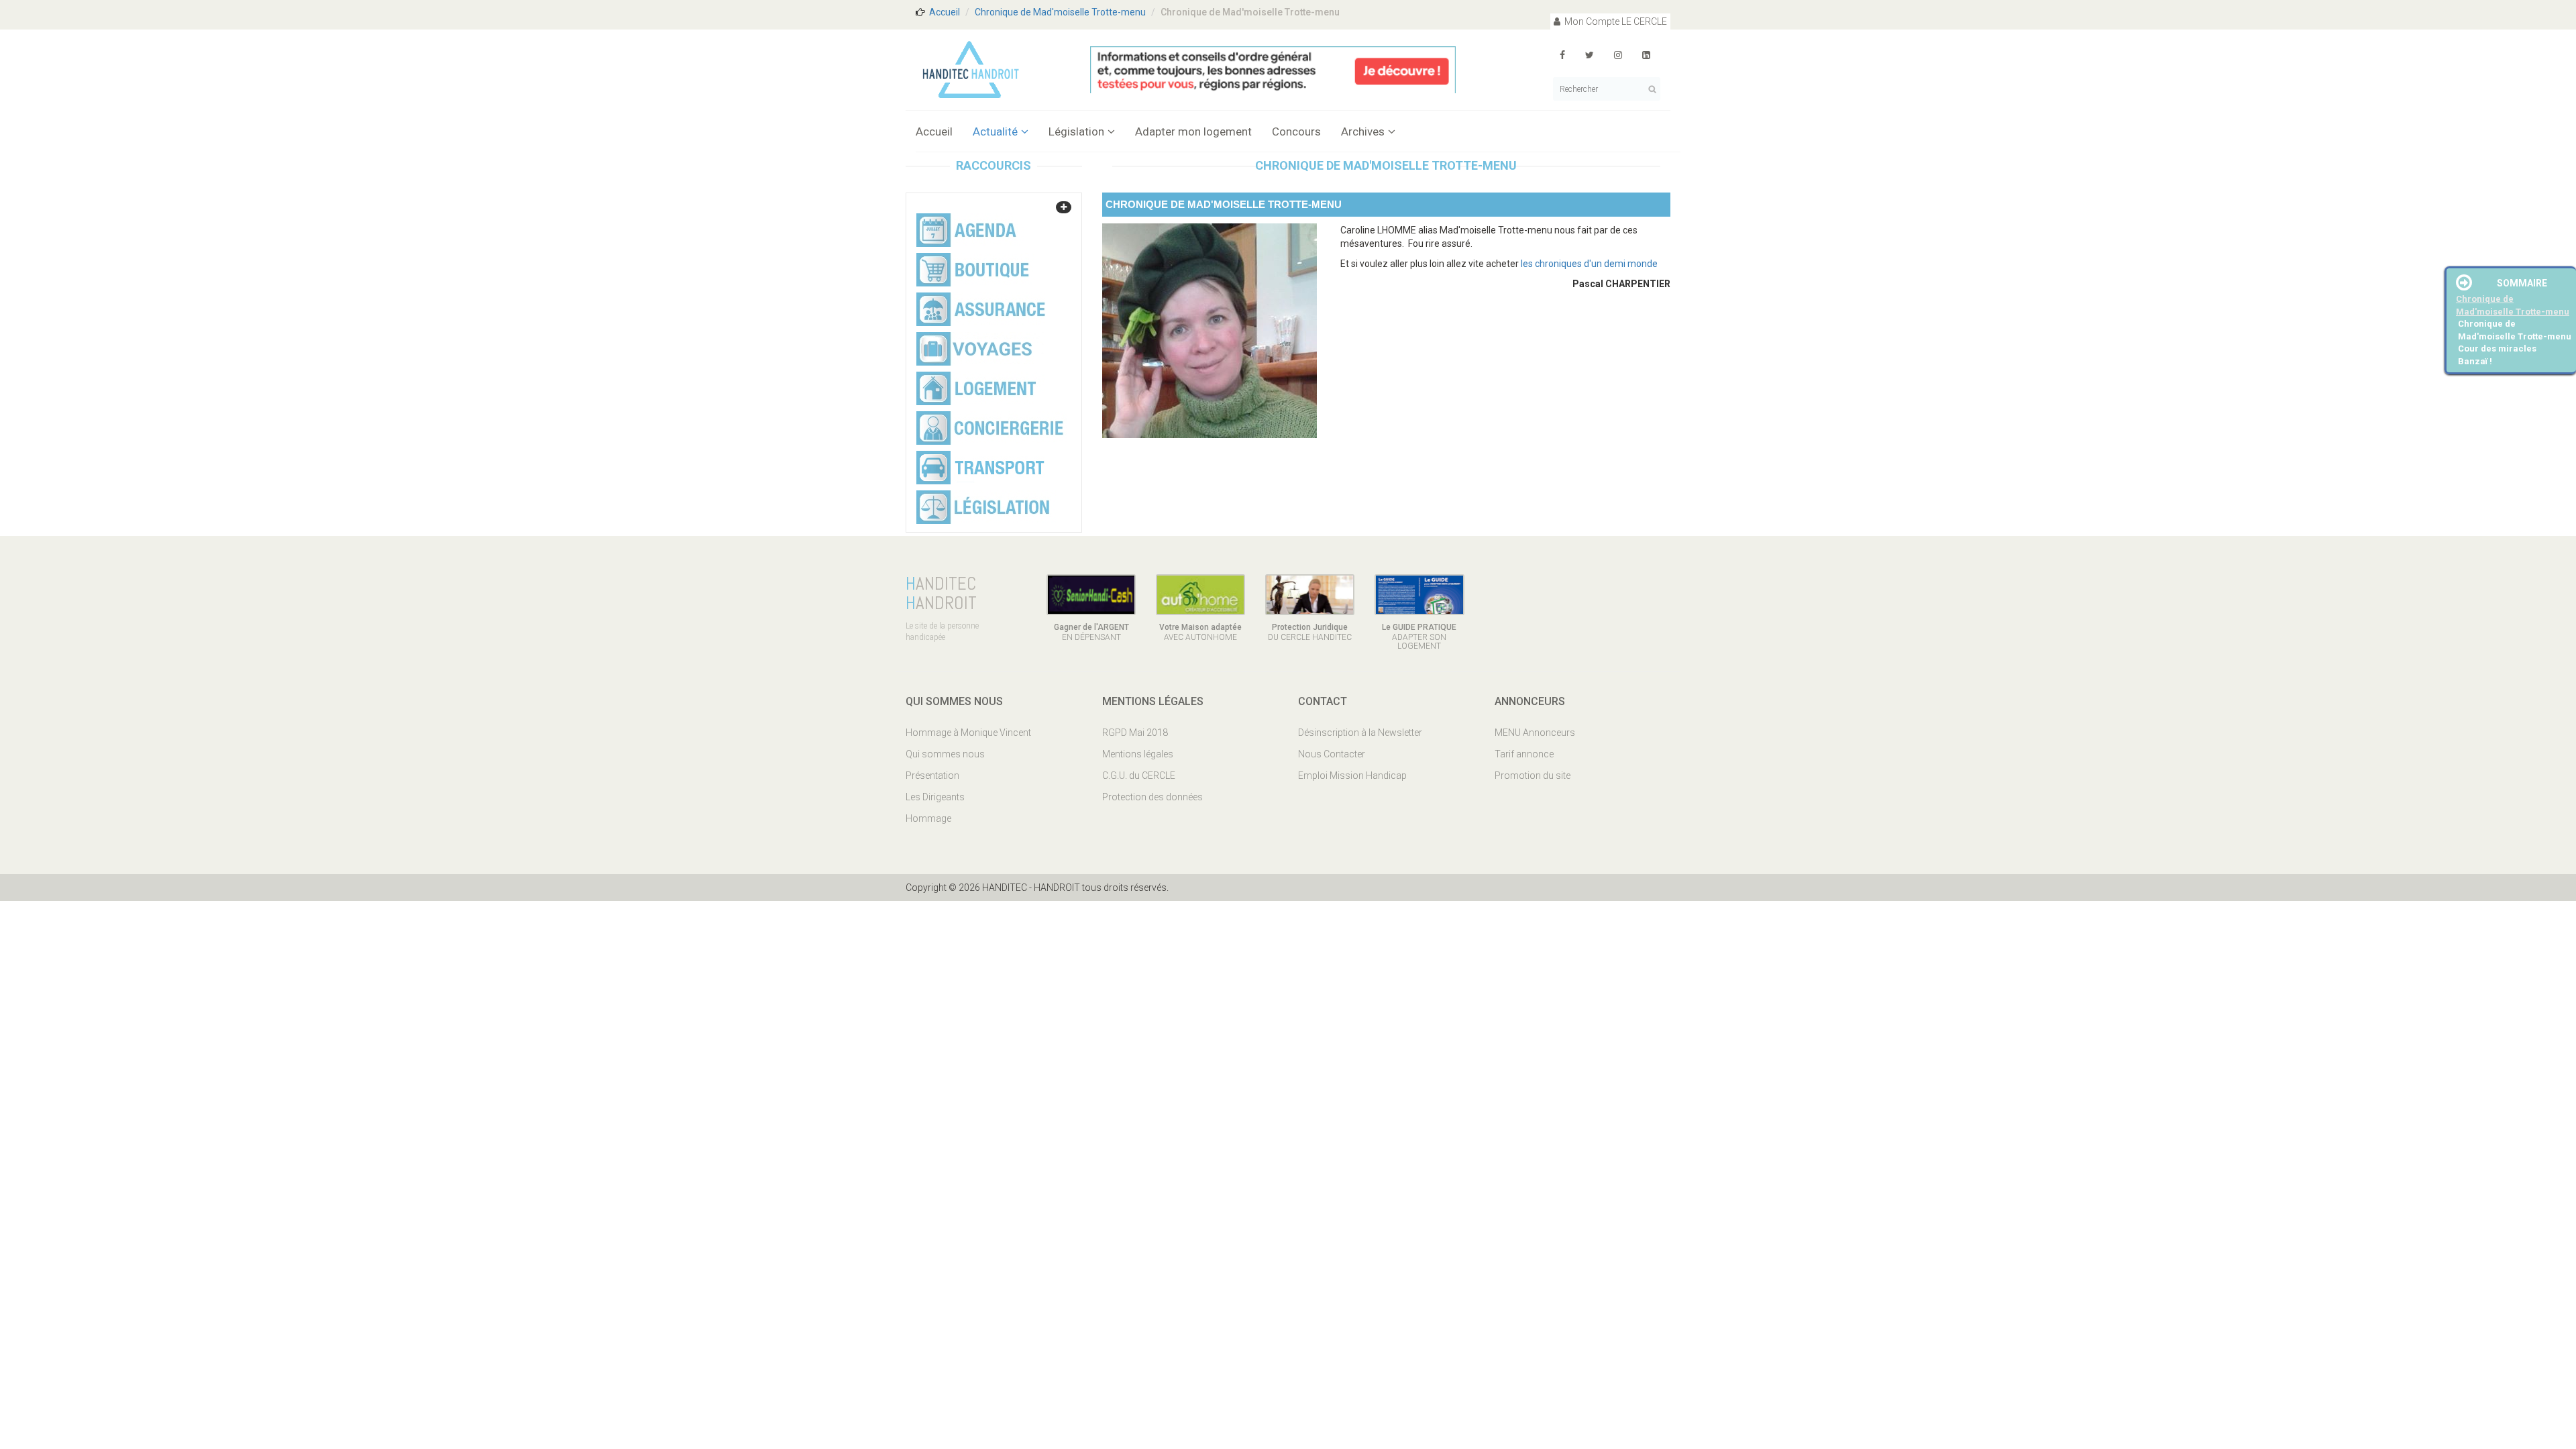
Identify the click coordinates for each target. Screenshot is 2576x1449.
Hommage (928, 818)
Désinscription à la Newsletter (1360, 733)
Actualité (995, 131)
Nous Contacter (1332, 754)
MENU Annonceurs (1535, 733)
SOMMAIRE (2522, 283)
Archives (1363, 131)
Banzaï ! (2475, 361)
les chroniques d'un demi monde (1589, 264)
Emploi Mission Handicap (1352, 775)
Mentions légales (1138, 754)
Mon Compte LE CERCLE (1615, 21)
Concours (1296, 131)
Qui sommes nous (945, 754)
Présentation (932, 775)
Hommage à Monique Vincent (968, 733)
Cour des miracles (2497, 348)
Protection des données (1152, 797)
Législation (1076, 131)
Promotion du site (1533, 775)
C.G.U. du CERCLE (1139, 775)
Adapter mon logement (1193, 131)
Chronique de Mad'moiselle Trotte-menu (1060, 12)
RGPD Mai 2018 (1135, 733)
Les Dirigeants (935, 797)
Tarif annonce (1524, 754)
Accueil (945, 12)
